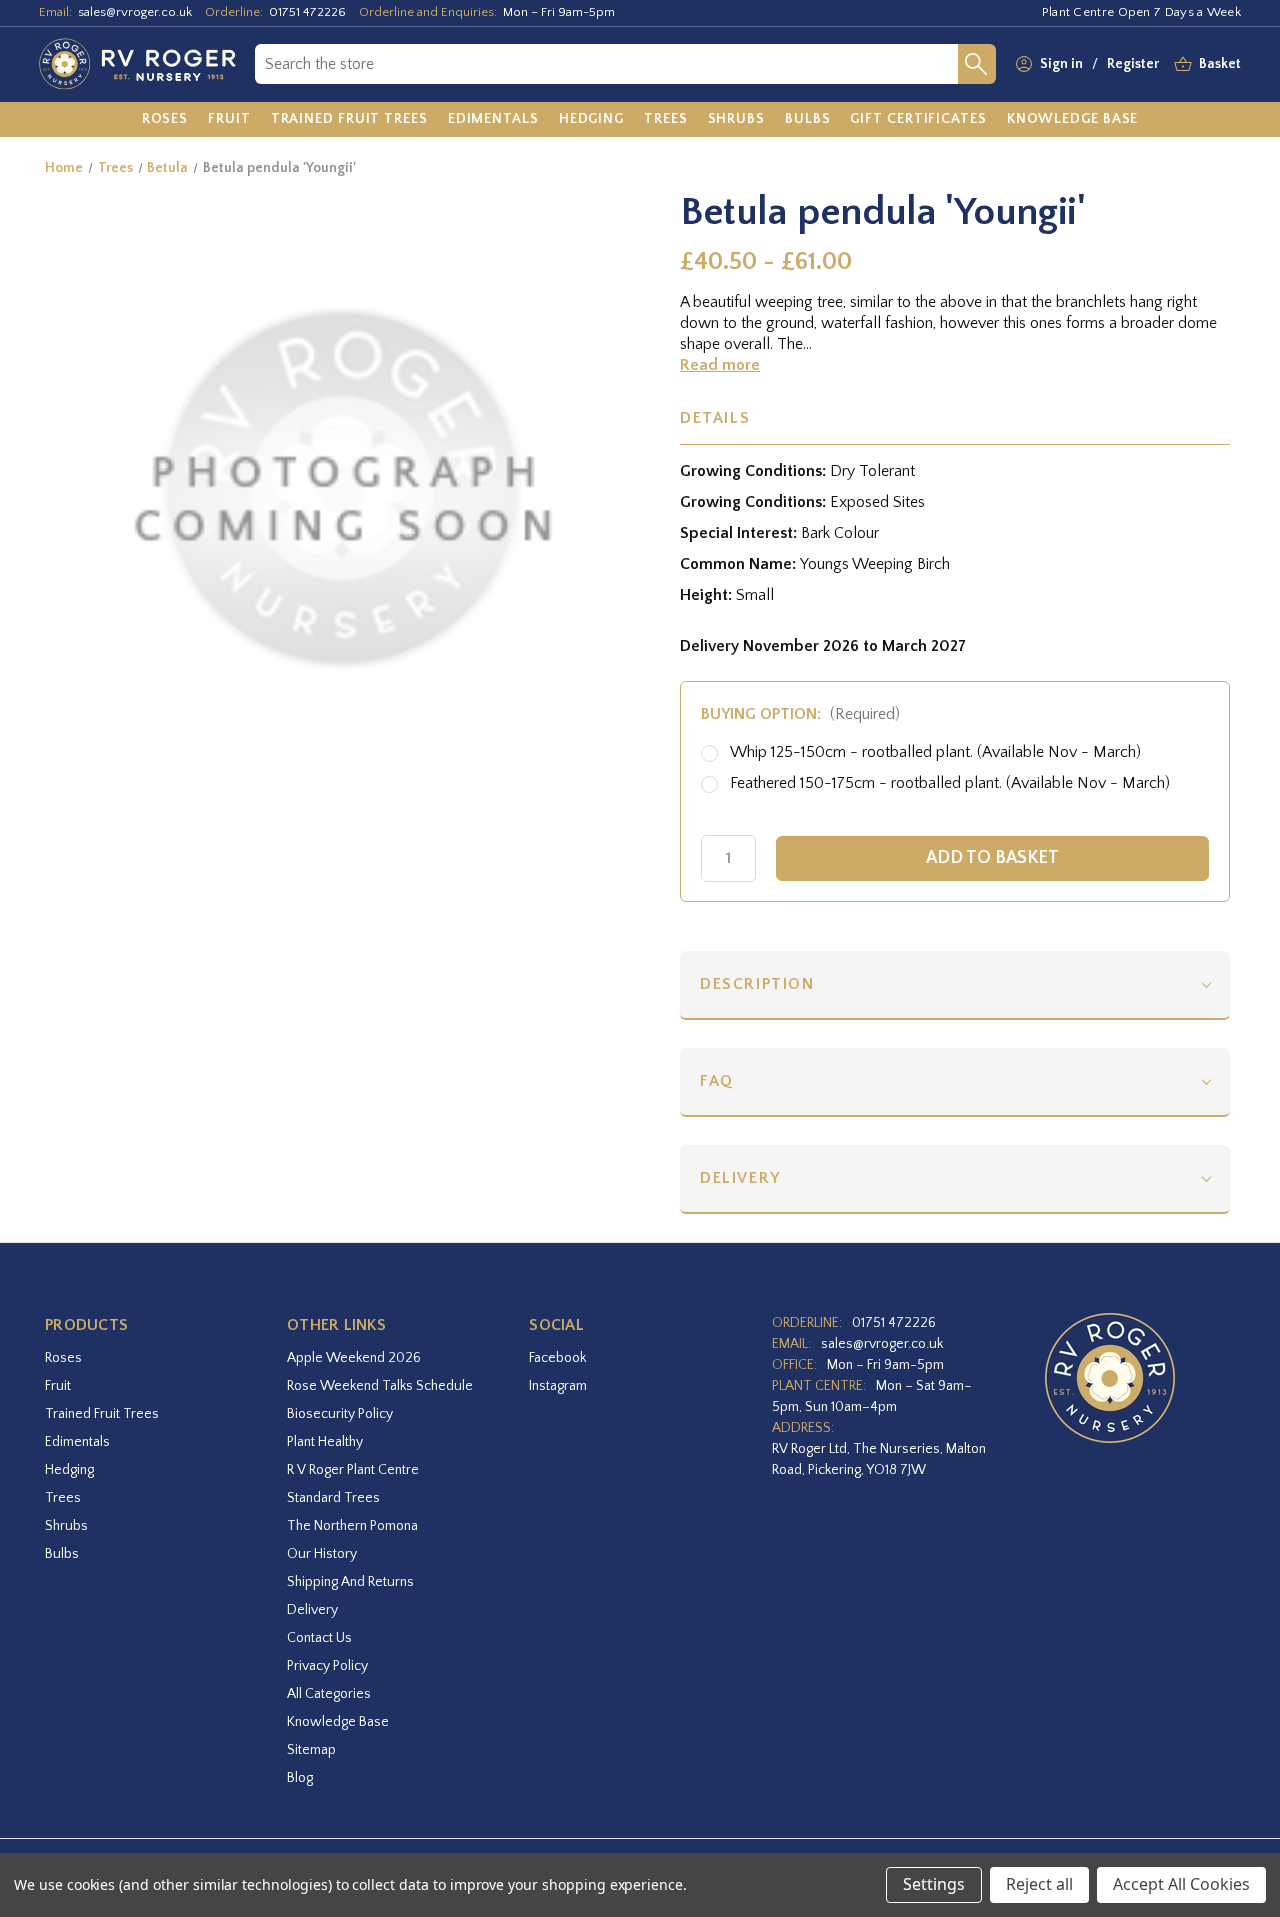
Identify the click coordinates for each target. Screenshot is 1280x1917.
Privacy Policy (327, 1666)
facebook (557, 1358)
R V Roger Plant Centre (353, 1470)
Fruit (58, 1386)
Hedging (69, 1470)
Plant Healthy (325, 1442)
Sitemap (311, 1750)
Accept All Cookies (1181, 1884)
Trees (63, 1498)
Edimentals (77, 1442)
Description (757, 984)
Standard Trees (333, 1498)
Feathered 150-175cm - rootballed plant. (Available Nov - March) (950, 783)
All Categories (329, 1694)
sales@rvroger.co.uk (135, 12)
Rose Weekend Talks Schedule (380, 1386)
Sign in (1061, 64)
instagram (558, 1386)
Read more (720, 365)
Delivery (740, 1178)
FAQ (717, 1081)
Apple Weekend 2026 (354, 1358)
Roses (63, 1358)
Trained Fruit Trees (102, 1414)
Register (1133, 64)
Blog (300, 1778)
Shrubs (66, 1526)
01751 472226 (307, 12)
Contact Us (319, 1638)
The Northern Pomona (352, 1526)
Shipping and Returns (350, 1582)
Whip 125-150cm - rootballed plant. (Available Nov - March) (935, 752)
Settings (934, 1884)
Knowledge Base (338, 1722)
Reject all (1039, 1884)
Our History (322, 1554)
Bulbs (62, 1554)
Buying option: (800, 714)
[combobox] (606, 64)
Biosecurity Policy (340, 1414)
